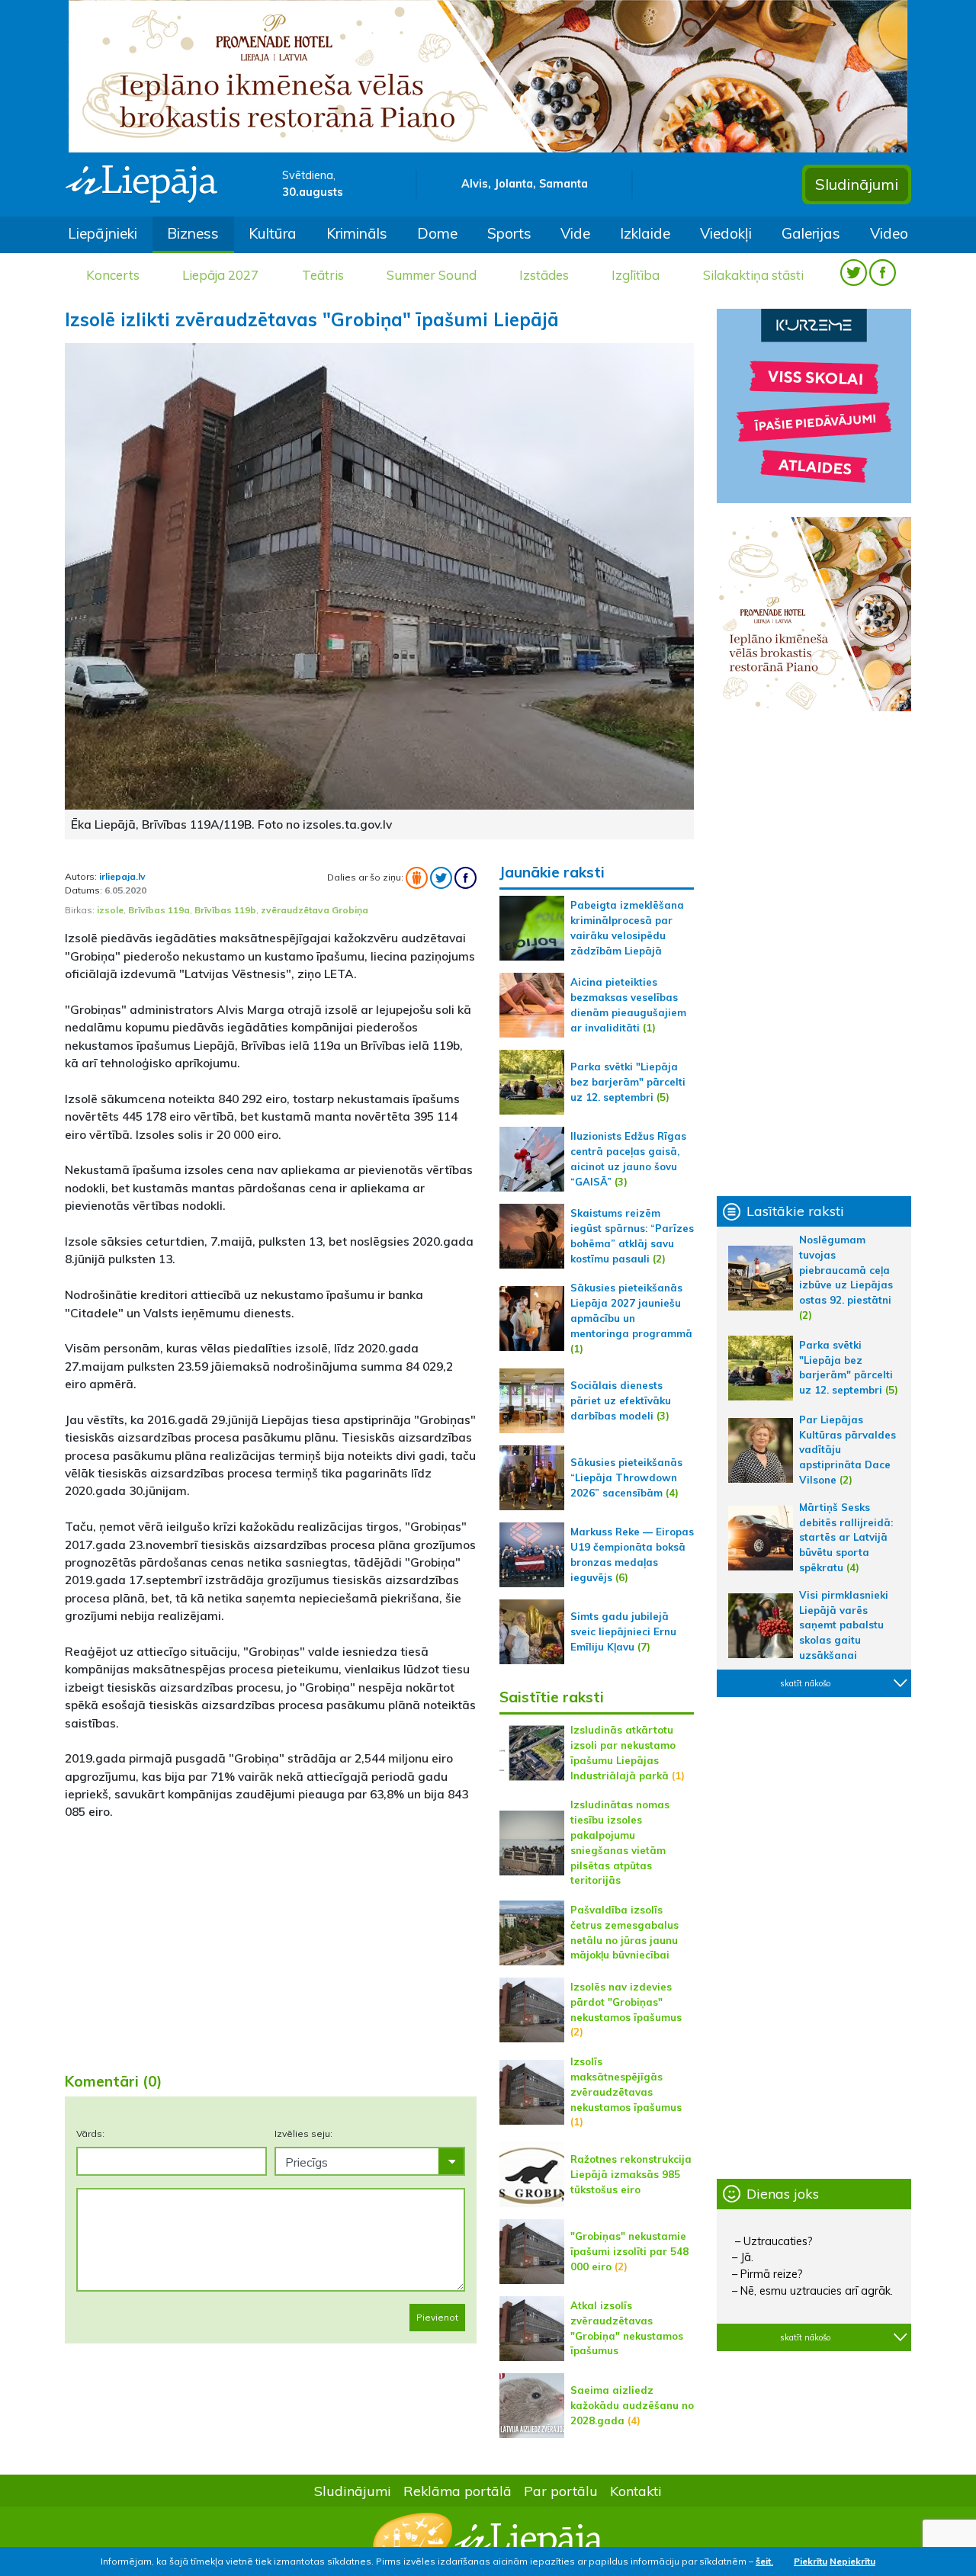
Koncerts (113, 275)
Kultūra (273, 233)
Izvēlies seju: (303, 2133)
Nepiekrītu (852, 2561)
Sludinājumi (857, 184)
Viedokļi (726, 233)
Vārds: (90, 2133)
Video (889, 233)
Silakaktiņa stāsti (753, 275)
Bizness (193, 233)
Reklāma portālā (457, 2491)
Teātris (323, 275)
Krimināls (357, 233)
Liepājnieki (103, 233)
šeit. (764, 2561)
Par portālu (561, 2491)
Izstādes (544, 275)
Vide (575, 233)
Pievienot (437, 2317)
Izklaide (645, 233)
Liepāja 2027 (220, 275)
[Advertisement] (271, 1940)
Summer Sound (432, 275)
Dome (437, 233)
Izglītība (636, 275)
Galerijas (811, 233)
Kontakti (636, 2491)
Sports (509, 233)
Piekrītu (811, 2561)
